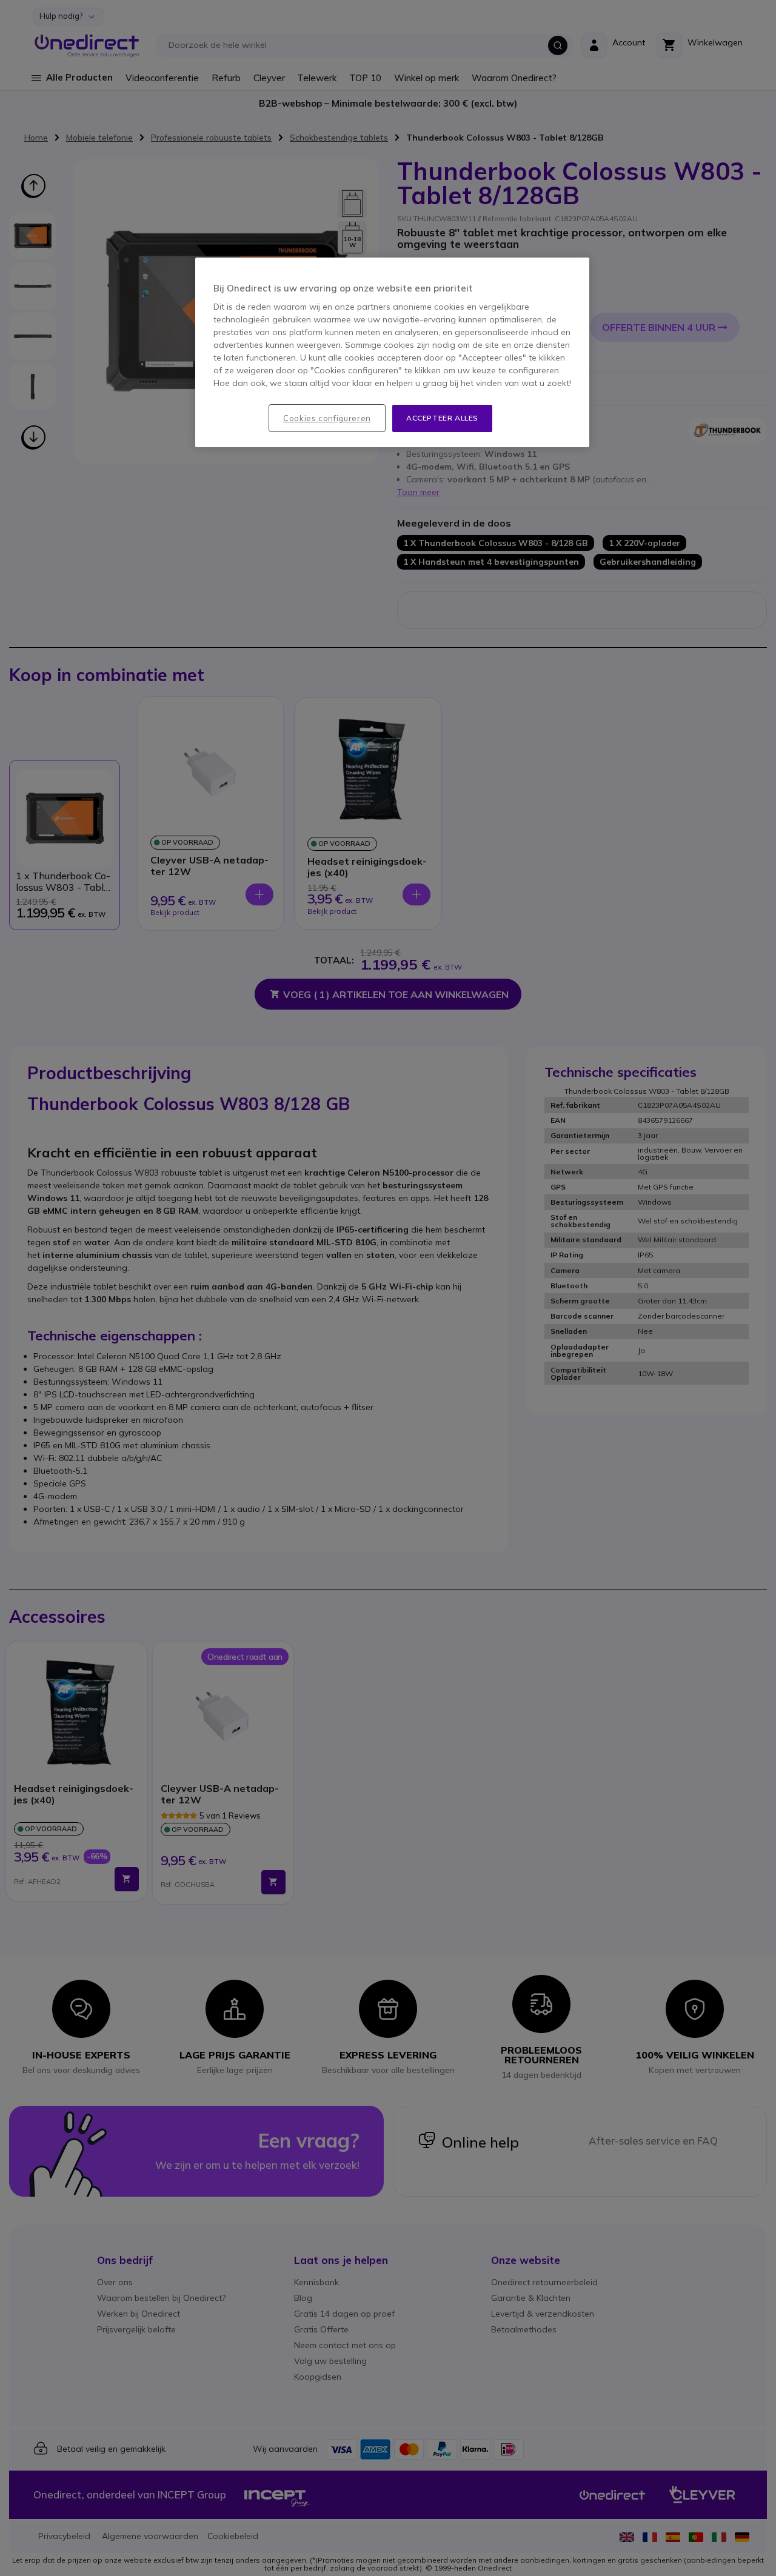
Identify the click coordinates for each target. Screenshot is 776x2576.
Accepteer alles (442, 418)
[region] (392, 352)
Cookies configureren (327, 418)
